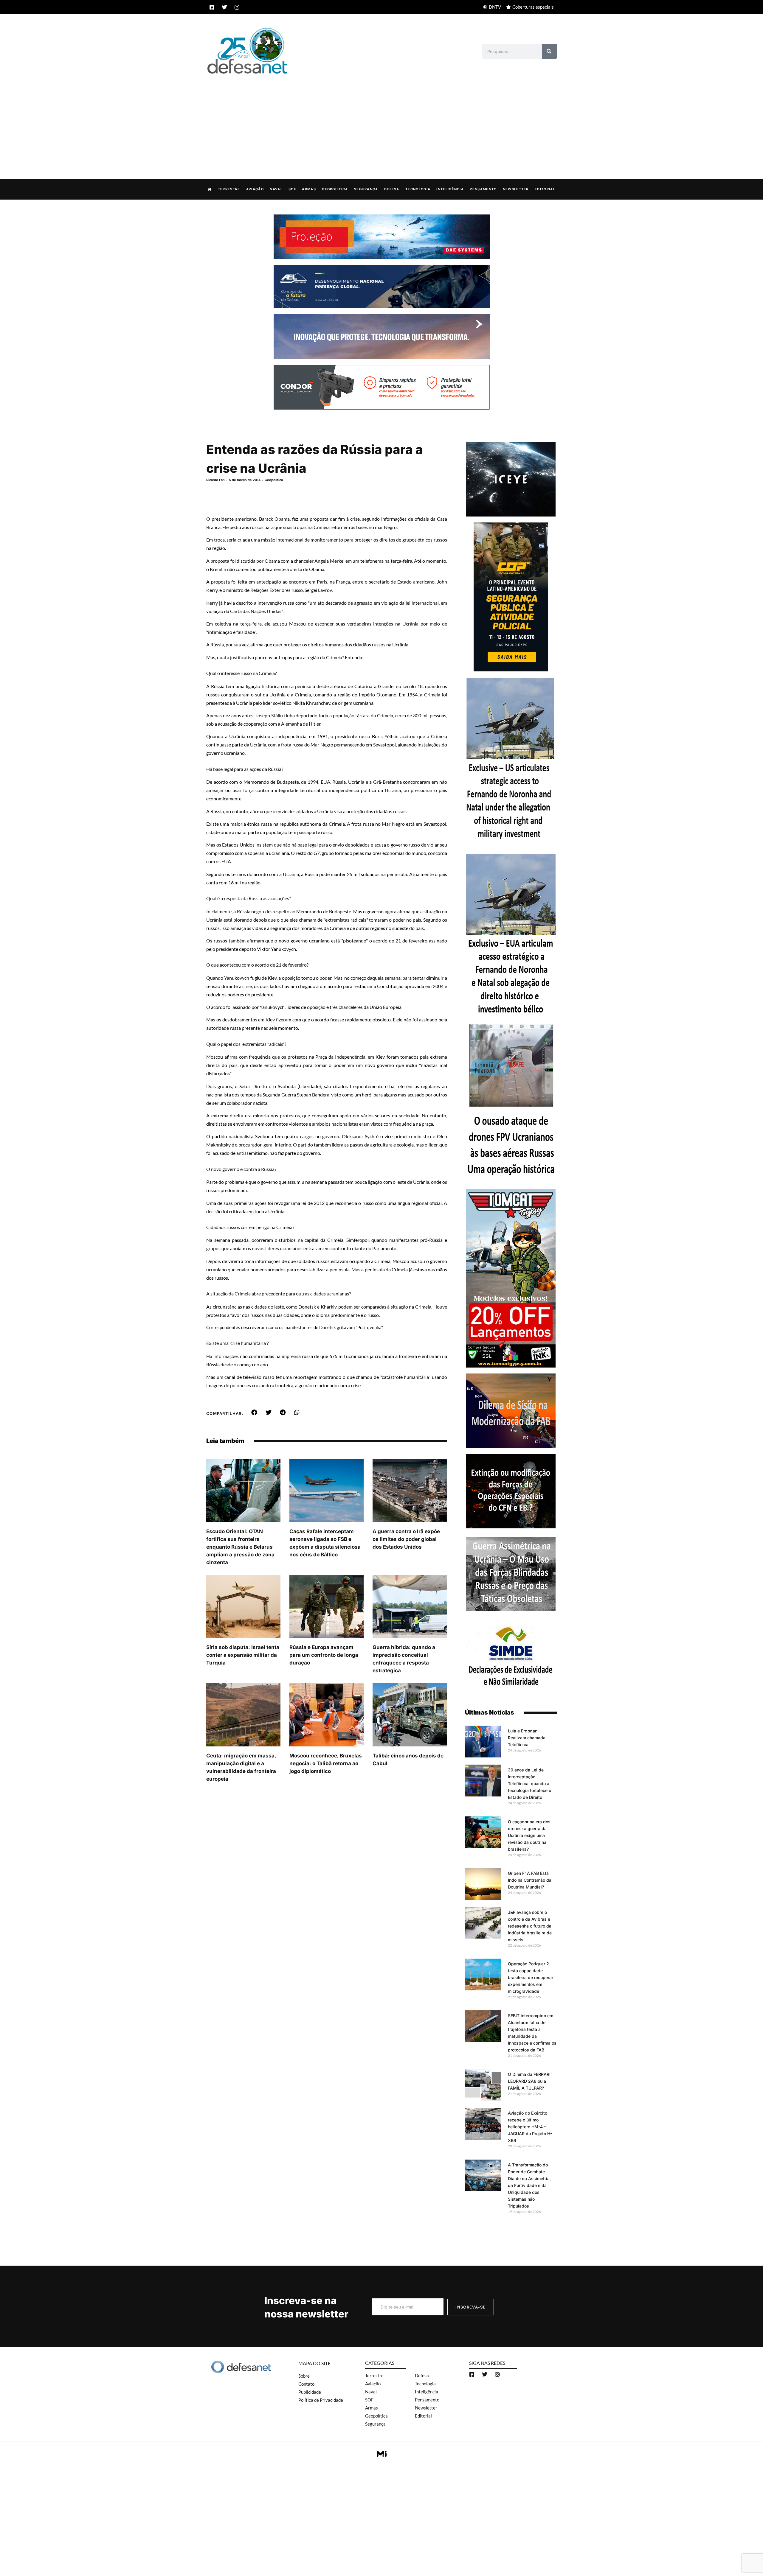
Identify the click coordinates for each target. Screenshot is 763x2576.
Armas (309, 189)
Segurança (366, 189)
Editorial (545, 189)
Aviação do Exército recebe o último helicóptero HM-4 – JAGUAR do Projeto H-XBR (530, 2127)
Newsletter (516, 189)
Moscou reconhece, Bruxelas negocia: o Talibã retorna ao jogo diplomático (326, 1763)
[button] (254, 1413)
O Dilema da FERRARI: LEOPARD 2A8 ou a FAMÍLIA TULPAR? (530, 2081)
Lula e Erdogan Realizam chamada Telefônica (527, 1738)
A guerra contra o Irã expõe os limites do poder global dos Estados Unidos (406, 1539)
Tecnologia (418, 189)
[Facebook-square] (212, 7)
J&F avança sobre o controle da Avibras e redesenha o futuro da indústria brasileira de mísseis (530, 1926)
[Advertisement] (381, 120)
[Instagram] (237, 7)
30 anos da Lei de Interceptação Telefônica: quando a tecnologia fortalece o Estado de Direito (529, 1784)
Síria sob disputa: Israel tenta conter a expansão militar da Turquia (243, 1655)
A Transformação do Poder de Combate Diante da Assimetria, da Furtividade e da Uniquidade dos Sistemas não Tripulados (529, 2185)
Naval (276, 189)
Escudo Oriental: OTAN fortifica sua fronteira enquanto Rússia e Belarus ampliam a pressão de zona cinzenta (240, 1547)
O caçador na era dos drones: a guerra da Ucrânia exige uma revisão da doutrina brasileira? (529, 1835)
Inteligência (450, 189)
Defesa (392, 189)
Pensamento (483, 189)
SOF (292, 189)
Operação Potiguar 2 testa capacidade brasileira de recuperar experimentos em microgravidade (531, 1977)
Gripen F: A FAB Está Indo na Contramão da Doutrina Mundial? (530, 1880)
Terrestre (229, 189)
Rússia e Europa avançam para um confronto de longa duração (324, 1655)
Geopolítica (335, 189)
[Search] (549, 51)
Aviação (255, 189)
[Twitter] (224, 7)
